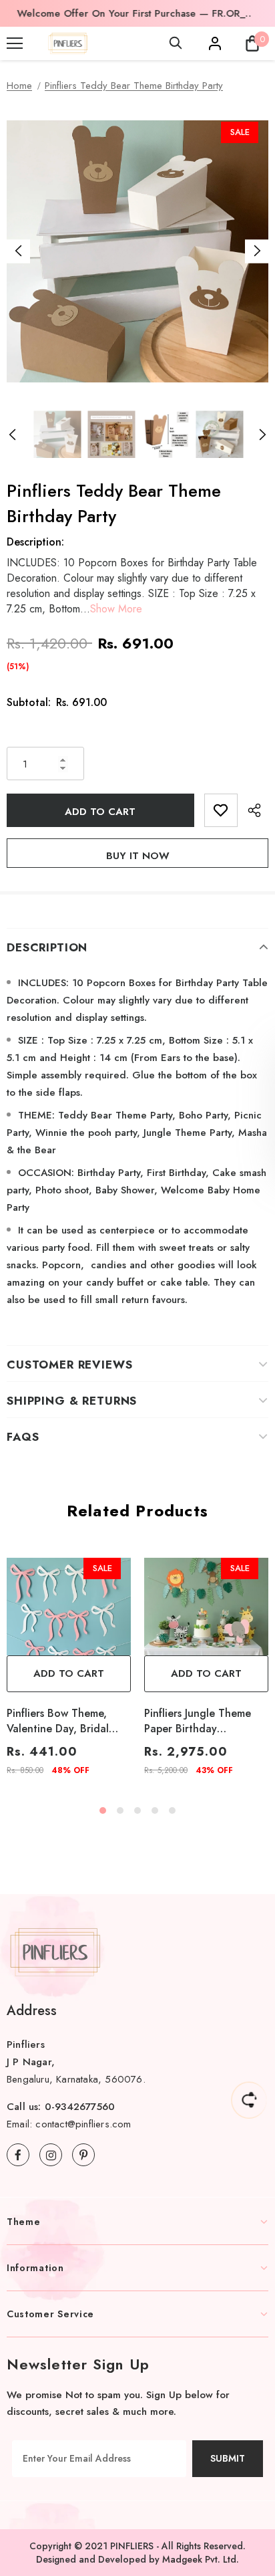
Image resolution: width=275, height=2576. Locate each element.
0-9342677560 (80, 2107)
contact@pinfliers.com (83, 2124)
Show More (116, 609)
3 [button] (137, 1810)
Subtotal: (29, 702)
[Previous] (18, 251)
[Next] (257, 251)
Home (19, 86)
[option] (133, 13)
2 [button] (120, 1810)
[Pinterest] (83, 2155)
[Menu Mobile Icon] (15, 43)
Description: (35, 542)
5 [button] (172, 1810)
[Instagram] (51, 2155)
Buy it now (138, 856)
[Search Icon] (176, 43)
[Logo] (68, 43)
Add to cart (69, 1673)
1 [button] (103, 1810)
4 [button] (155, 1810)
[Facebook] (18, 2155)
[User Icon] (215, 43)
